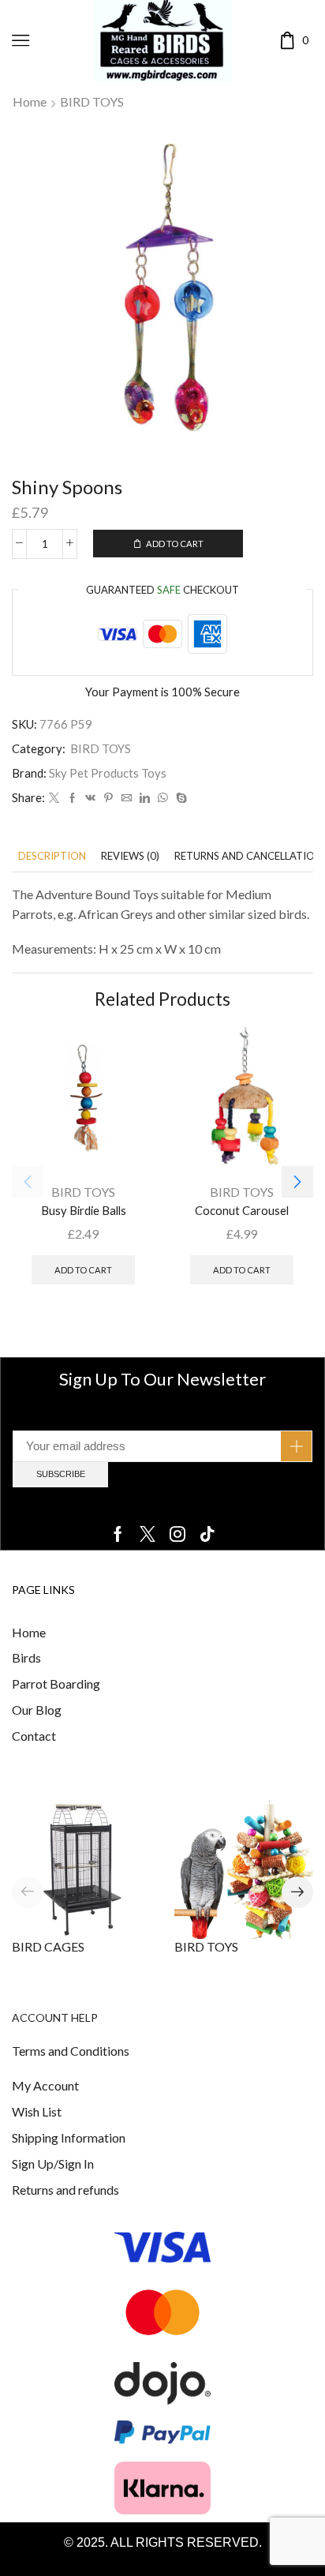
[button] (297, 1182)
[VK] (90, 798)
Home (30, 101)
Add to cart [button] (83, 1270)
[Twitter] (54, 798)
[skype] (179, 798)
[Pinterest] (108, 798)
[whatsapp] (163, 798)
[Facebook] (72, 798)
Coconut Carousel (242, 1210)
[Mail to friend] (127, 798)
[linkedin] (145, 798)
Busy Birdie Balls (84, 1210)
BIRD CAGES (48, 1946)
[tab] (52, 856)
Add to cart (175, 544)
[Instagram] (177, 1534)
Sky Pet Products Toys (108, 773)
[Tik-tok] (207, 1534)
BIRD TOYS (92, 101)
